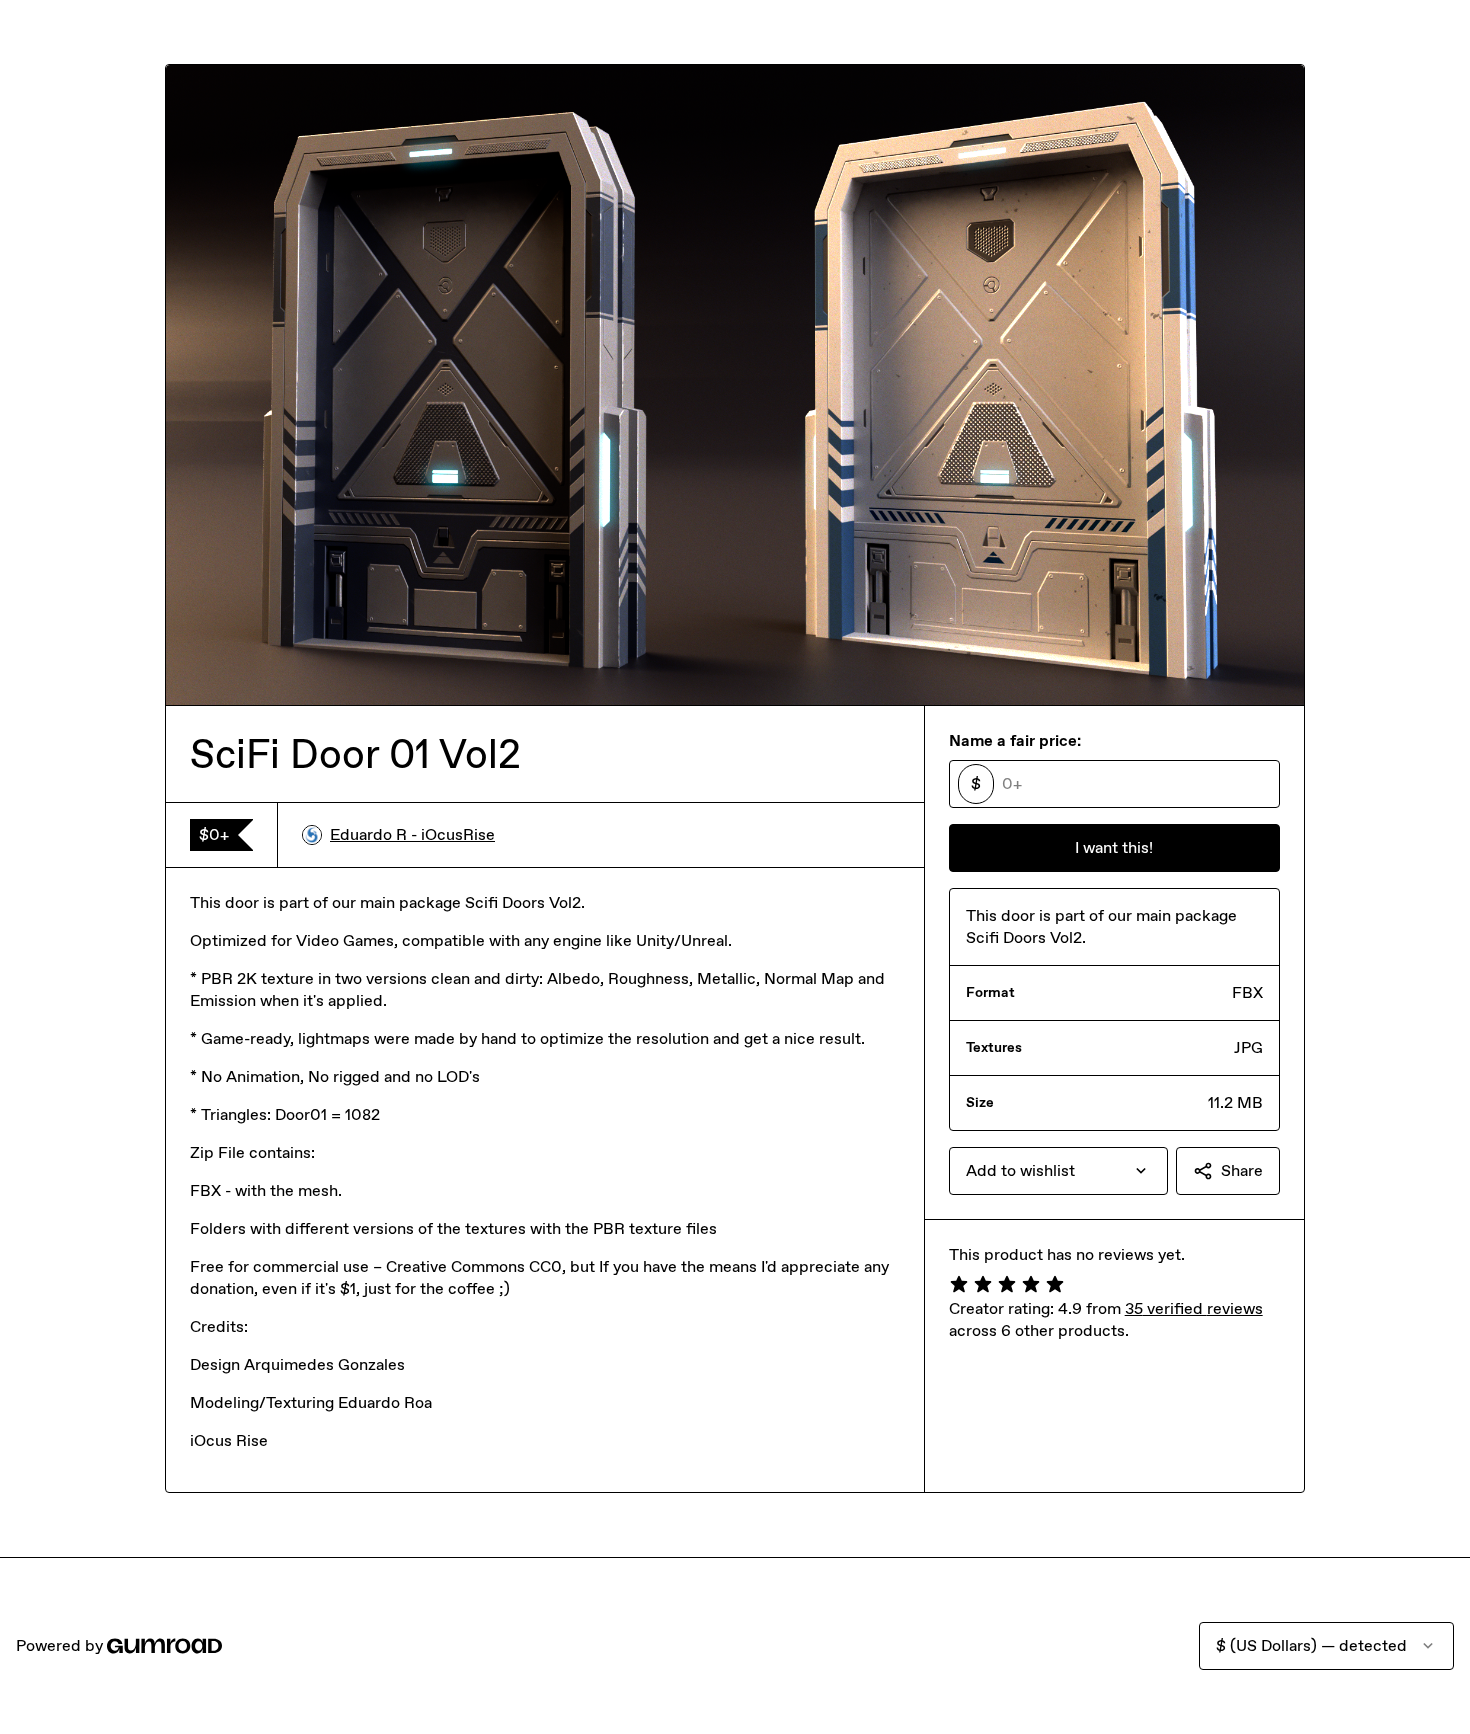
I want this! (1114, 847)
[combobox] (1058, 1171)
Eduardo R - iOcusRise (412, 834)
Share (1242, 1170)
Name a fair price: (1015, 740)
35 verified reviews (1194, 1308)
